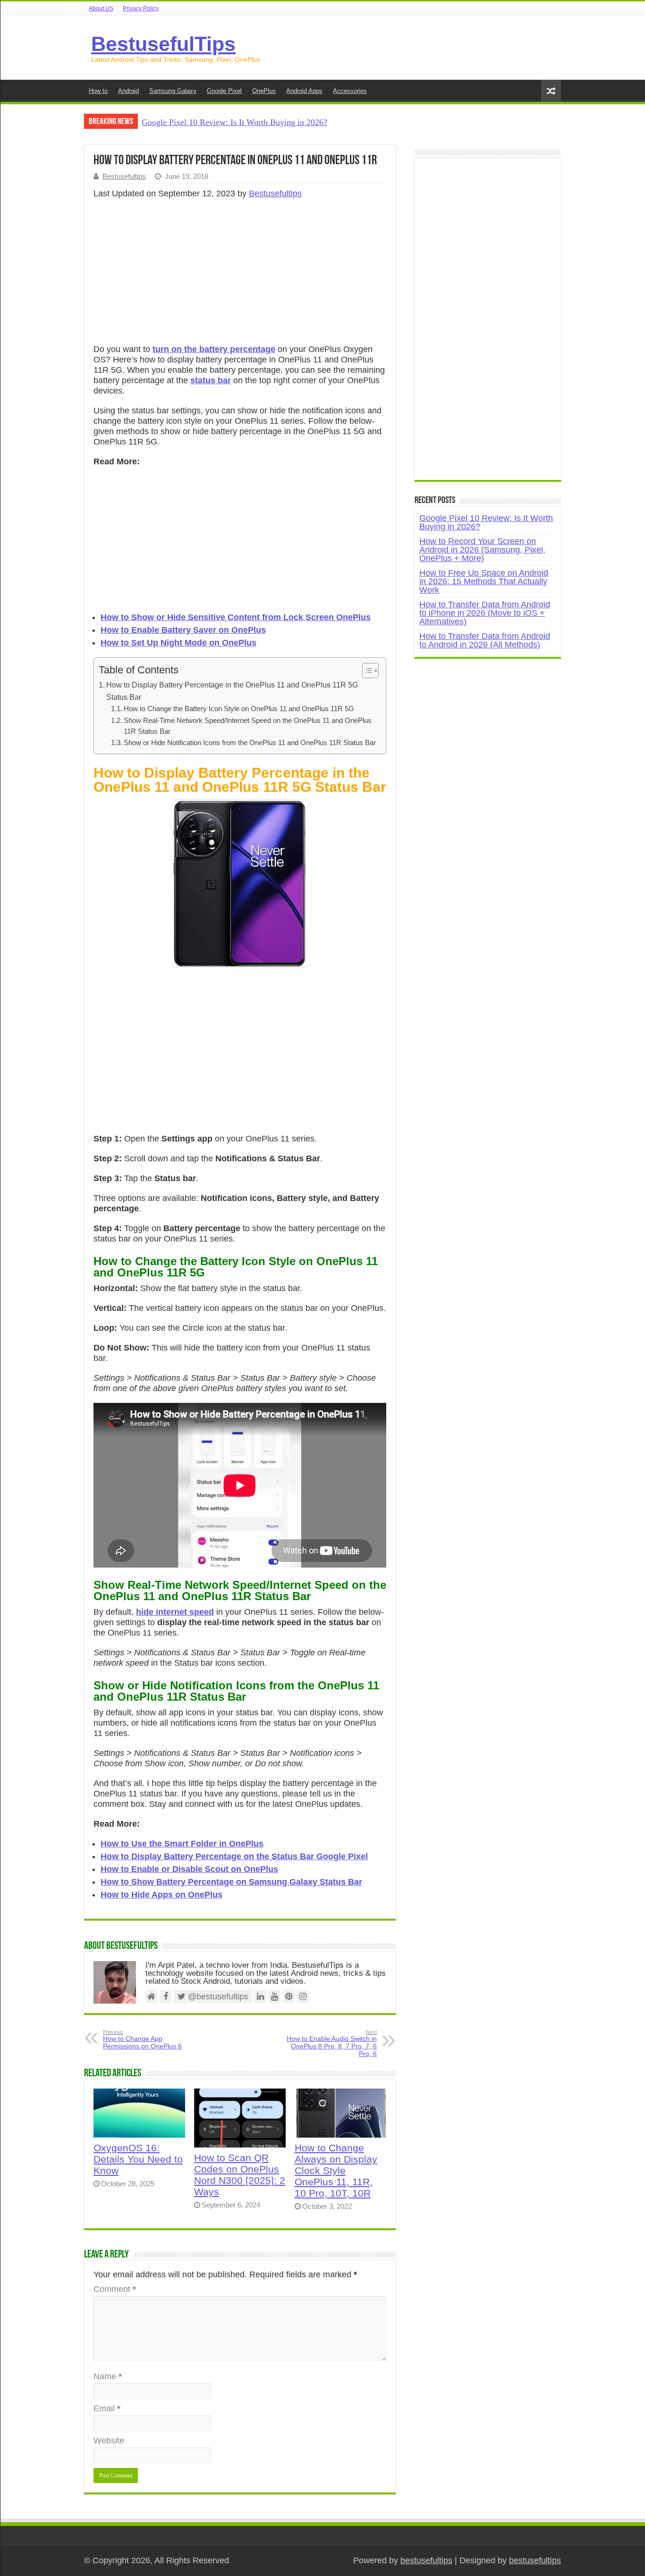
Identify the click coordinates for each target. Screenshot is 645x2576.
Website (109, 2441)
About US (101, 8)
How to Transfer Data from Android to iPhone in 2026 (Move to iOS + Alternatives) (485, 613)
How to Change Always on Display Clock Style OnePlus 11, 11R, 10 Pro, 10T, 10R (336, 2170)
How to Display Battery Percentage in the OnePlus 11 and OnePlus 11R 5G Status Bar (232, 691)
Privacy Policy (141, 8)
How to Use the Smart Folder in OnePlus (182, 1844)
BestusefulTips (163, 44)
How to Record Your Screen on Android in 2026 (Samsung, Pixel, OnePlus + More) (482, 550)
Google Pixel (224, 91)
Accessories (350, 91)
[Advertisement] (240, 274)
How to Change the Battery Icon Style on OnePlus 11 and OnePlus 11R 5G (239, 709)
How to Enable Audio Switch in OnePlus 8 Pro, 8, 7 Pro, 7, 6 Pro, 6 (332, 2043)
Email (107, 2408)
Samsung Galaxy (173, 91)
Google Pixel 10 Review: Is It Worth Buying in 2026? (234, 122)
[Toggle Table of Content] (366, 671)
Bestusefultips (124, 176)
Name (108, 2376)
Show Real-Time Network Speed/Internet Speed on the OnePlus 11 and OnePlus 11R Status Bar (248, 726)
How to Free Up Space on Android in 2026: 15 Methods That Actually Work (484, 581)
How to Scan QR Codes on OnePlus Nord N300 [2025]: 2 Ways (240, 2175)
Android (128, 91)
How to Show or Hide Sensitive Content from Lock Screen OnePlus (236, 617)
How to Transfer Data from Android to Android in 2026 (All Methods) (485, 640)
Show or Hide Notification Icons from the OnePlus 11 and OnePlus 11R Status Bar (250, 743)
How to (98, 91)
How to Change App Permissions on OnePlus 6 (142, 2039)
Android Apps (304, 91)
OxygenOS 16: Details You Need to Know (138, 2159)
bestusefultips (426, 2560)
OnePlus (264, 91)
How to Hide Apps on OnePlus (161, 1895)
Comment (115, 2289)
